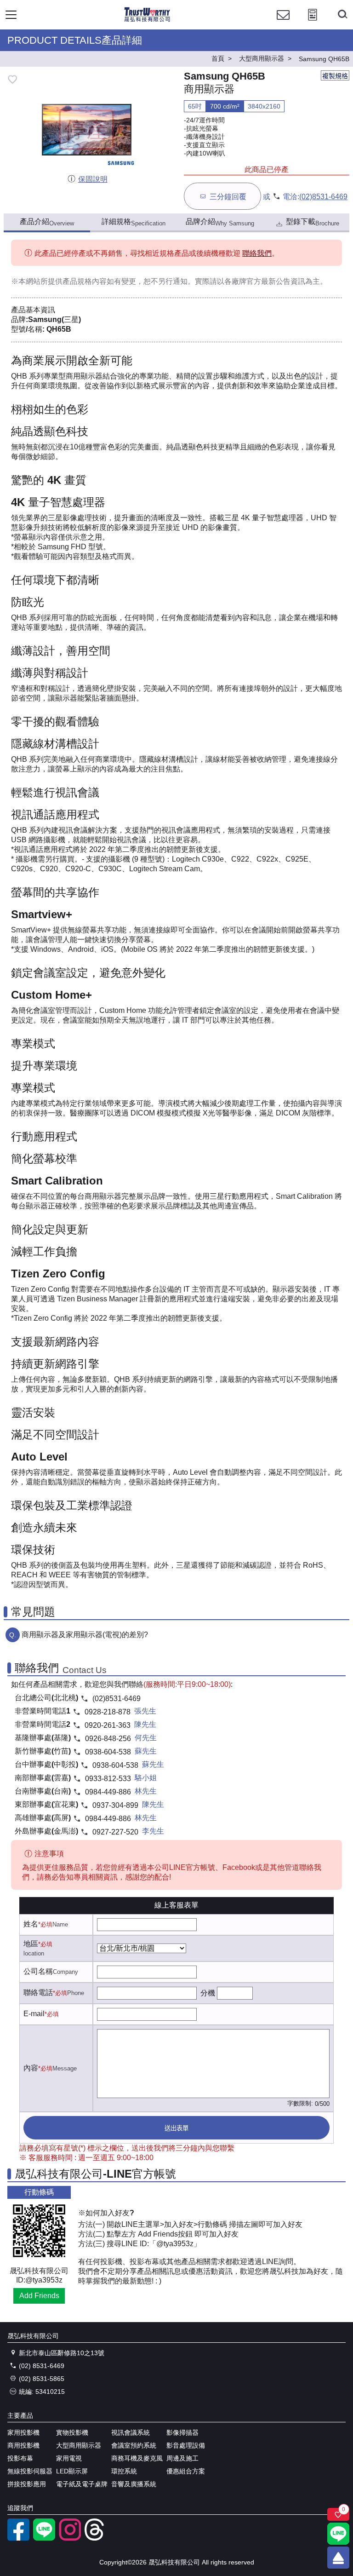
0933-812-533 (108, 1779)
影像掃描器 (182, 2432)
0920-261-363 (108, 1725)
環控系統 (124, 2471)
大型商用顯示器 (79, 2445)
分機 (208, 1993)
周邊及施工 (182, 2458)
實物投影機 (72, 2432)
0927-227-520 (115, 1832)
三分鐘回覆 (228, 197)
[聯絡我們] (283, 23)
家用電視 (69, 2458)
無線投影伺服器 (30, 2471)
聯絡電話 (38, 1992)
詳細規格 (134, 222)
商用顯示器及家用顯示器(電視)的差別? (85, 1635)
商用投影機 (23, 2445)
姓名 (31, 1924)
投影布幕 (20, 2458)
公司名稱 (38, 1971)
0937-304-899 (115, 1805)
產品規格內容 (85, 281)
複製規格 (335, 76)
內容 (31, 2068)
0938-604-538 (108, 1752)
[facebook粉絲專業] (18, 2538)
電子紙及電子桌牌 (82, 2484)
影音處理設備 (186, 2445)
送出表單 (176, 2128)
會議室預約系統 (134, 2445)
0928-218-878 (108, 1712)
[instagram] (70, 2538)
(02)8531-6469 (323, 197)
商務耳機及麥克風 (137, 2458)
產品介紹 (47, 222)
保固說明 (93, 179)
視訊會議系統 (131, 2432)
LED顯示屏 (72, 2471)
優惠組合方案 (186, 2471)
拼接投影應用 (27, 2484)
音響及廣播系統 (134, 2484)
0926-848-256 (108, 1739)
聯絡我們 (257, 253)
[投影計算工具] (313, 23)
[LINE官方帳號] (44, 2538)
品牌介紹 (220, 222)
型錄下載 (313, 222)
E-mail (34, 2014)
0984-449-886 (108, 1792)
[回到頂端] (338, 2558)
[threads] (96, 2538)
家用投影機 (23, 2432)
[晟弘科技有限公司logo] (147, 20)
